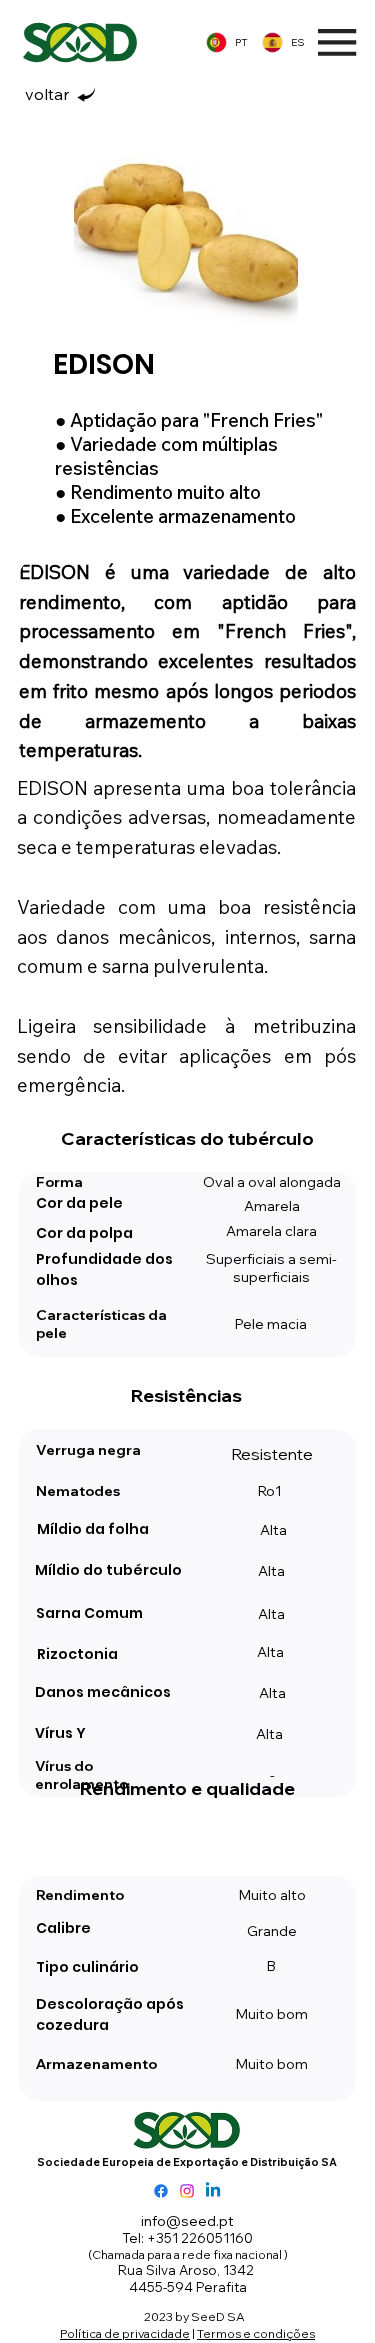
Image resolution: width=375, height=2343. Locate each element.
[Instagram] (187, 2191)
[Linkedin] (213, 2191)
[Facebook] (161, 2191)
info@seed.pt (187, 2221)
